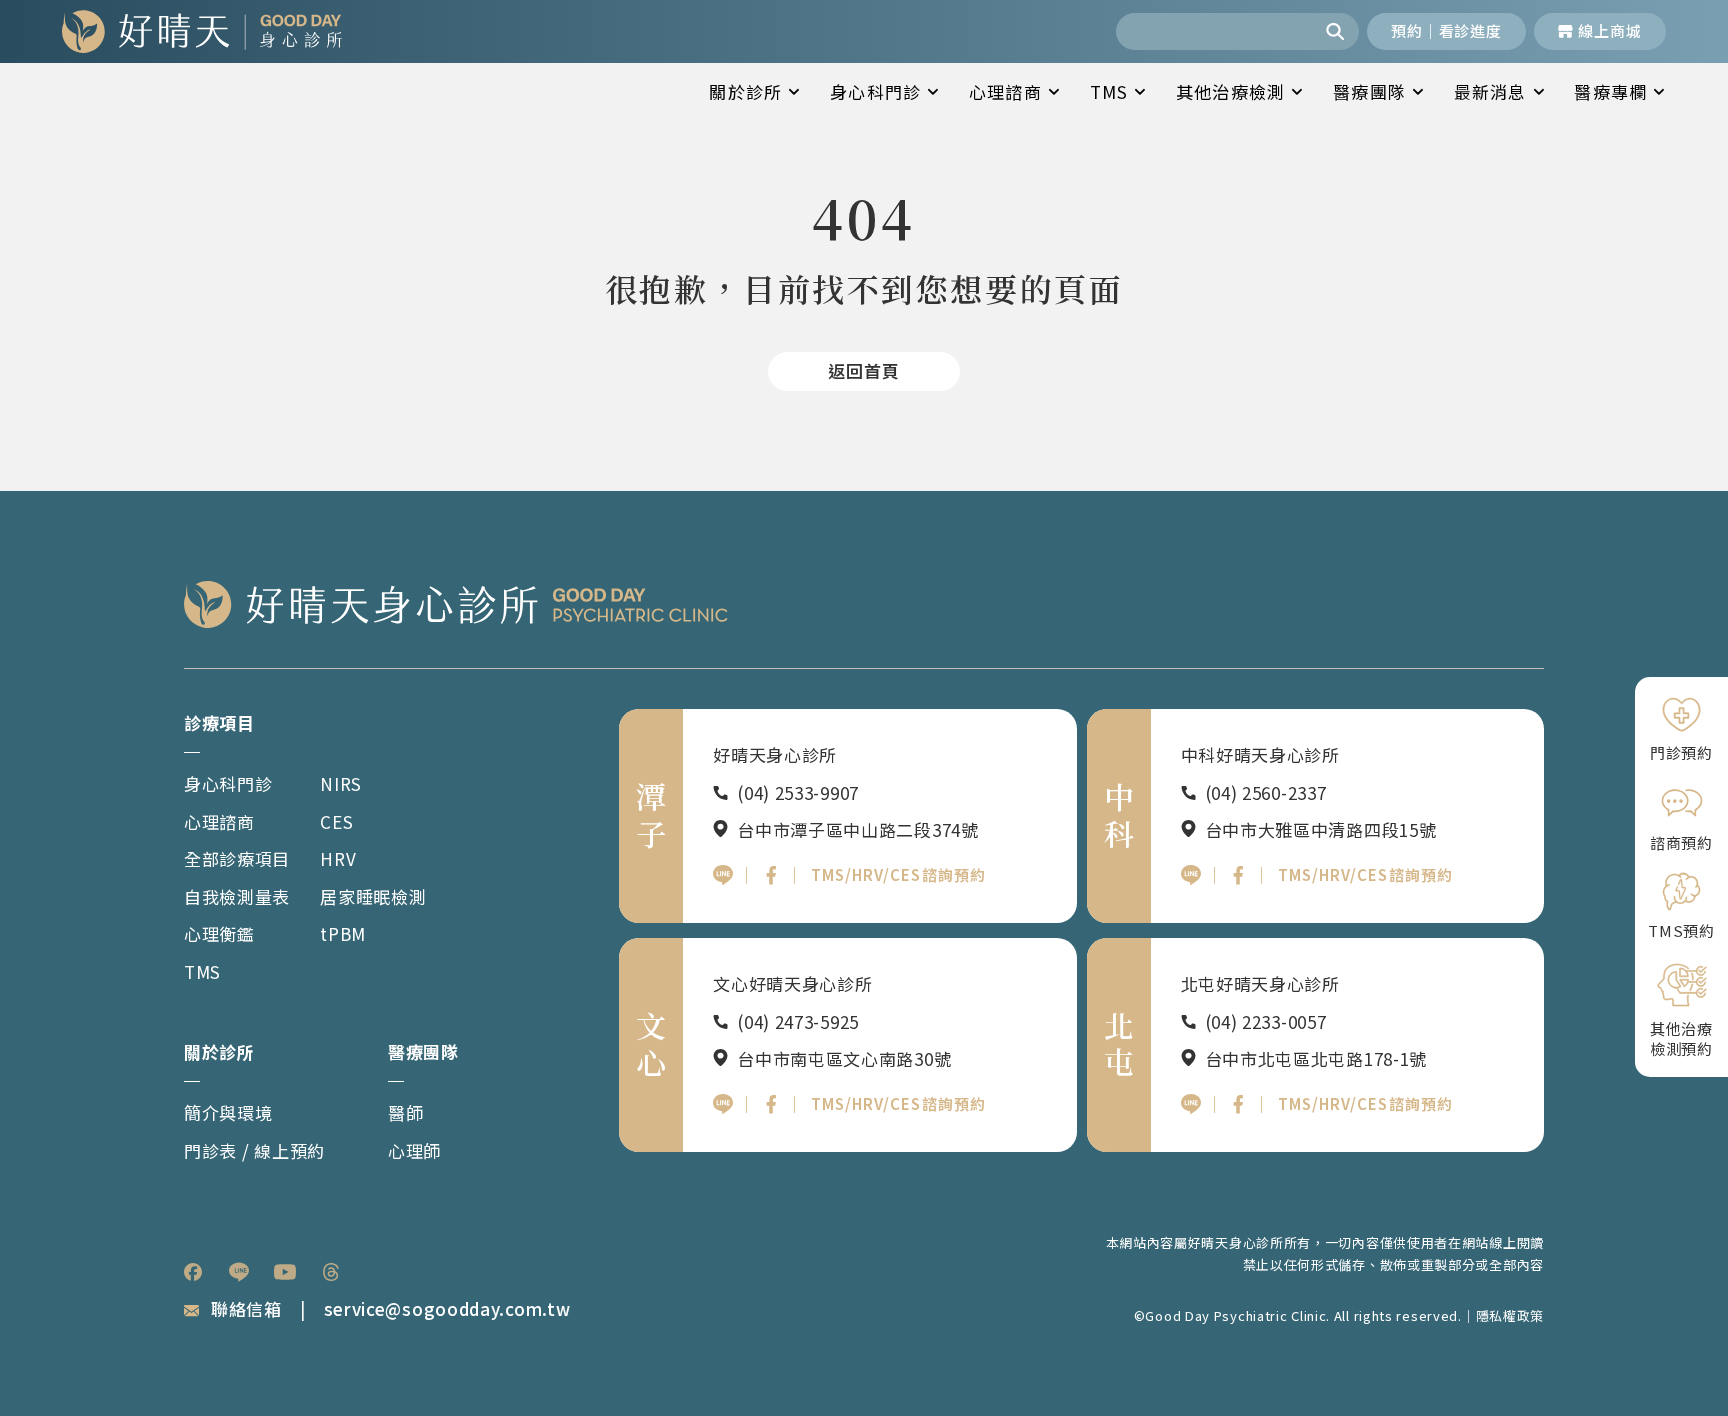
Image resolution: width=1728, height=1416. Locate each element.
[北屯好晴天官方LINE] (1191, 1104)
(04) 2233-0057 (1266, 1021)
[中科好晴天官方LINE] (1191, 875)
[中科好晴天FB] (1238, 875)
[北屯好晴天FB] (1238, 1104)
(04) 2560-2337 (1266, 792)
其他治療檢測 (1230, 91)
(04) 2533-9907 (798, 792)
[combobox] (1216, 31)
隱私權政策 (1510, 1315)
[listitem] (193, 1272)
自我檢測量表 (237, 896)
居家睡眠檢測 (373, 896)
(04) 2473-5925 (798, 1021)
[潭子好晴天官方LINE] (723, 875)
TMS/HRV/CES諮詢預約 (898, 874)
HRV (338, 858)
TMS (1109, 91)
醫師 (405, 1112)
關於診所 (745, 91)
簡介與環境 (228, 1112)
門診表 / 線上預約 (254, 1150)
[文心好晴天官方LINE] (723, 1104)
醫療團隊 (1369, 91)
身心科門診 (875, 91)
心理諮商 (1005, 91)
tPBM (343, 933)
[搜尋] (1337, 31)
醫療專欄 (1610, 91)
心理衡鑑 (219, 933)
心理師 (414, 1150)
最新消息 (1490, 91)
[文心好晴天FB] (771, 1104)
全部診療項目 (237, 858)
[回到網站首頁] (202, 31)
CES (336, 821)
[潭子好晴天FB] (771, 875)
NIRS (341, 783)
